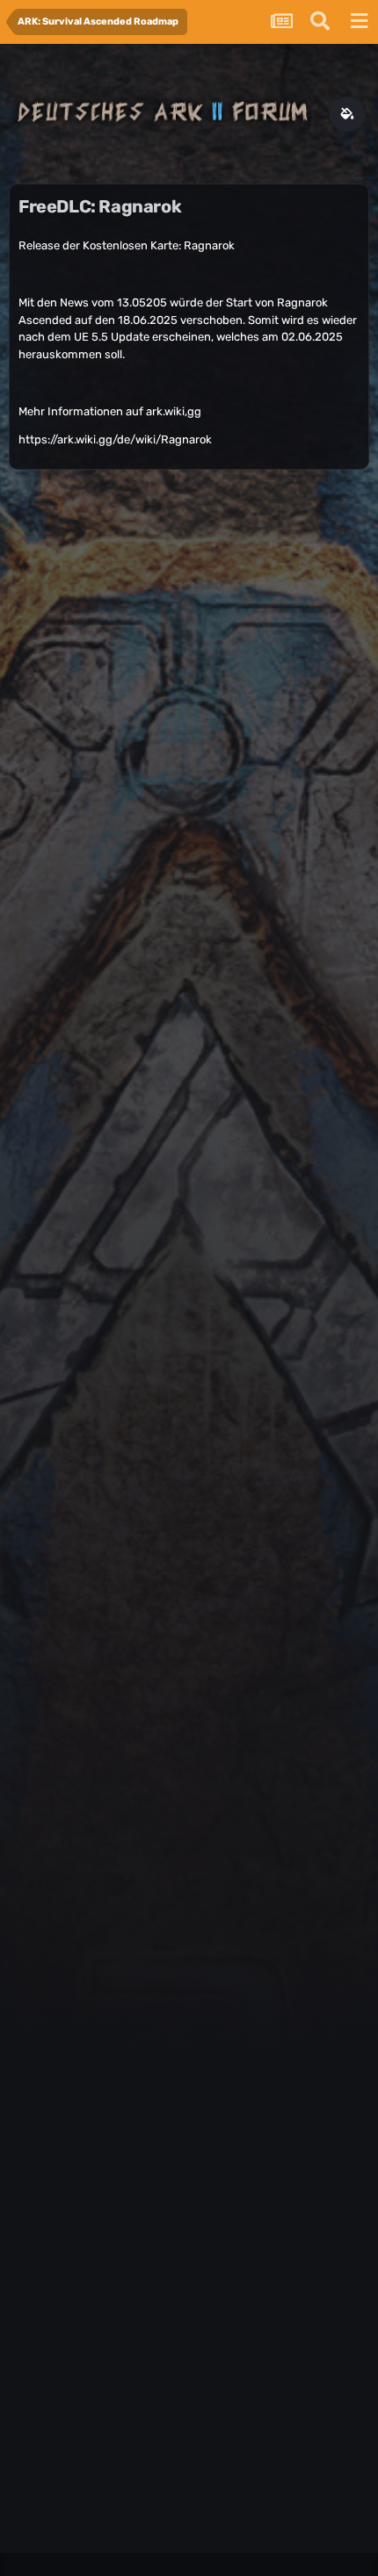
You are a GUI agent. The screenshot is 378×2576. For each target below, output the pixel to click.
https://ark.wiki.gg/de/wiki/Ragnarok (115, 439)
